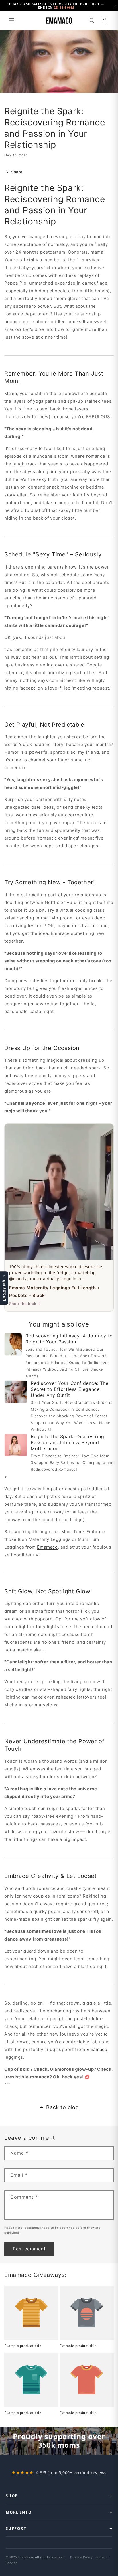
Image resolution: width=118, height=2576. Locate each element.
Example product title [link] (23, 2346)
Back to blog (62, 2107)
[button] (11, 21)
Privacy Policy (81, 2557)
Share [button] (17, 172)
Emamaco (47, 1547)
